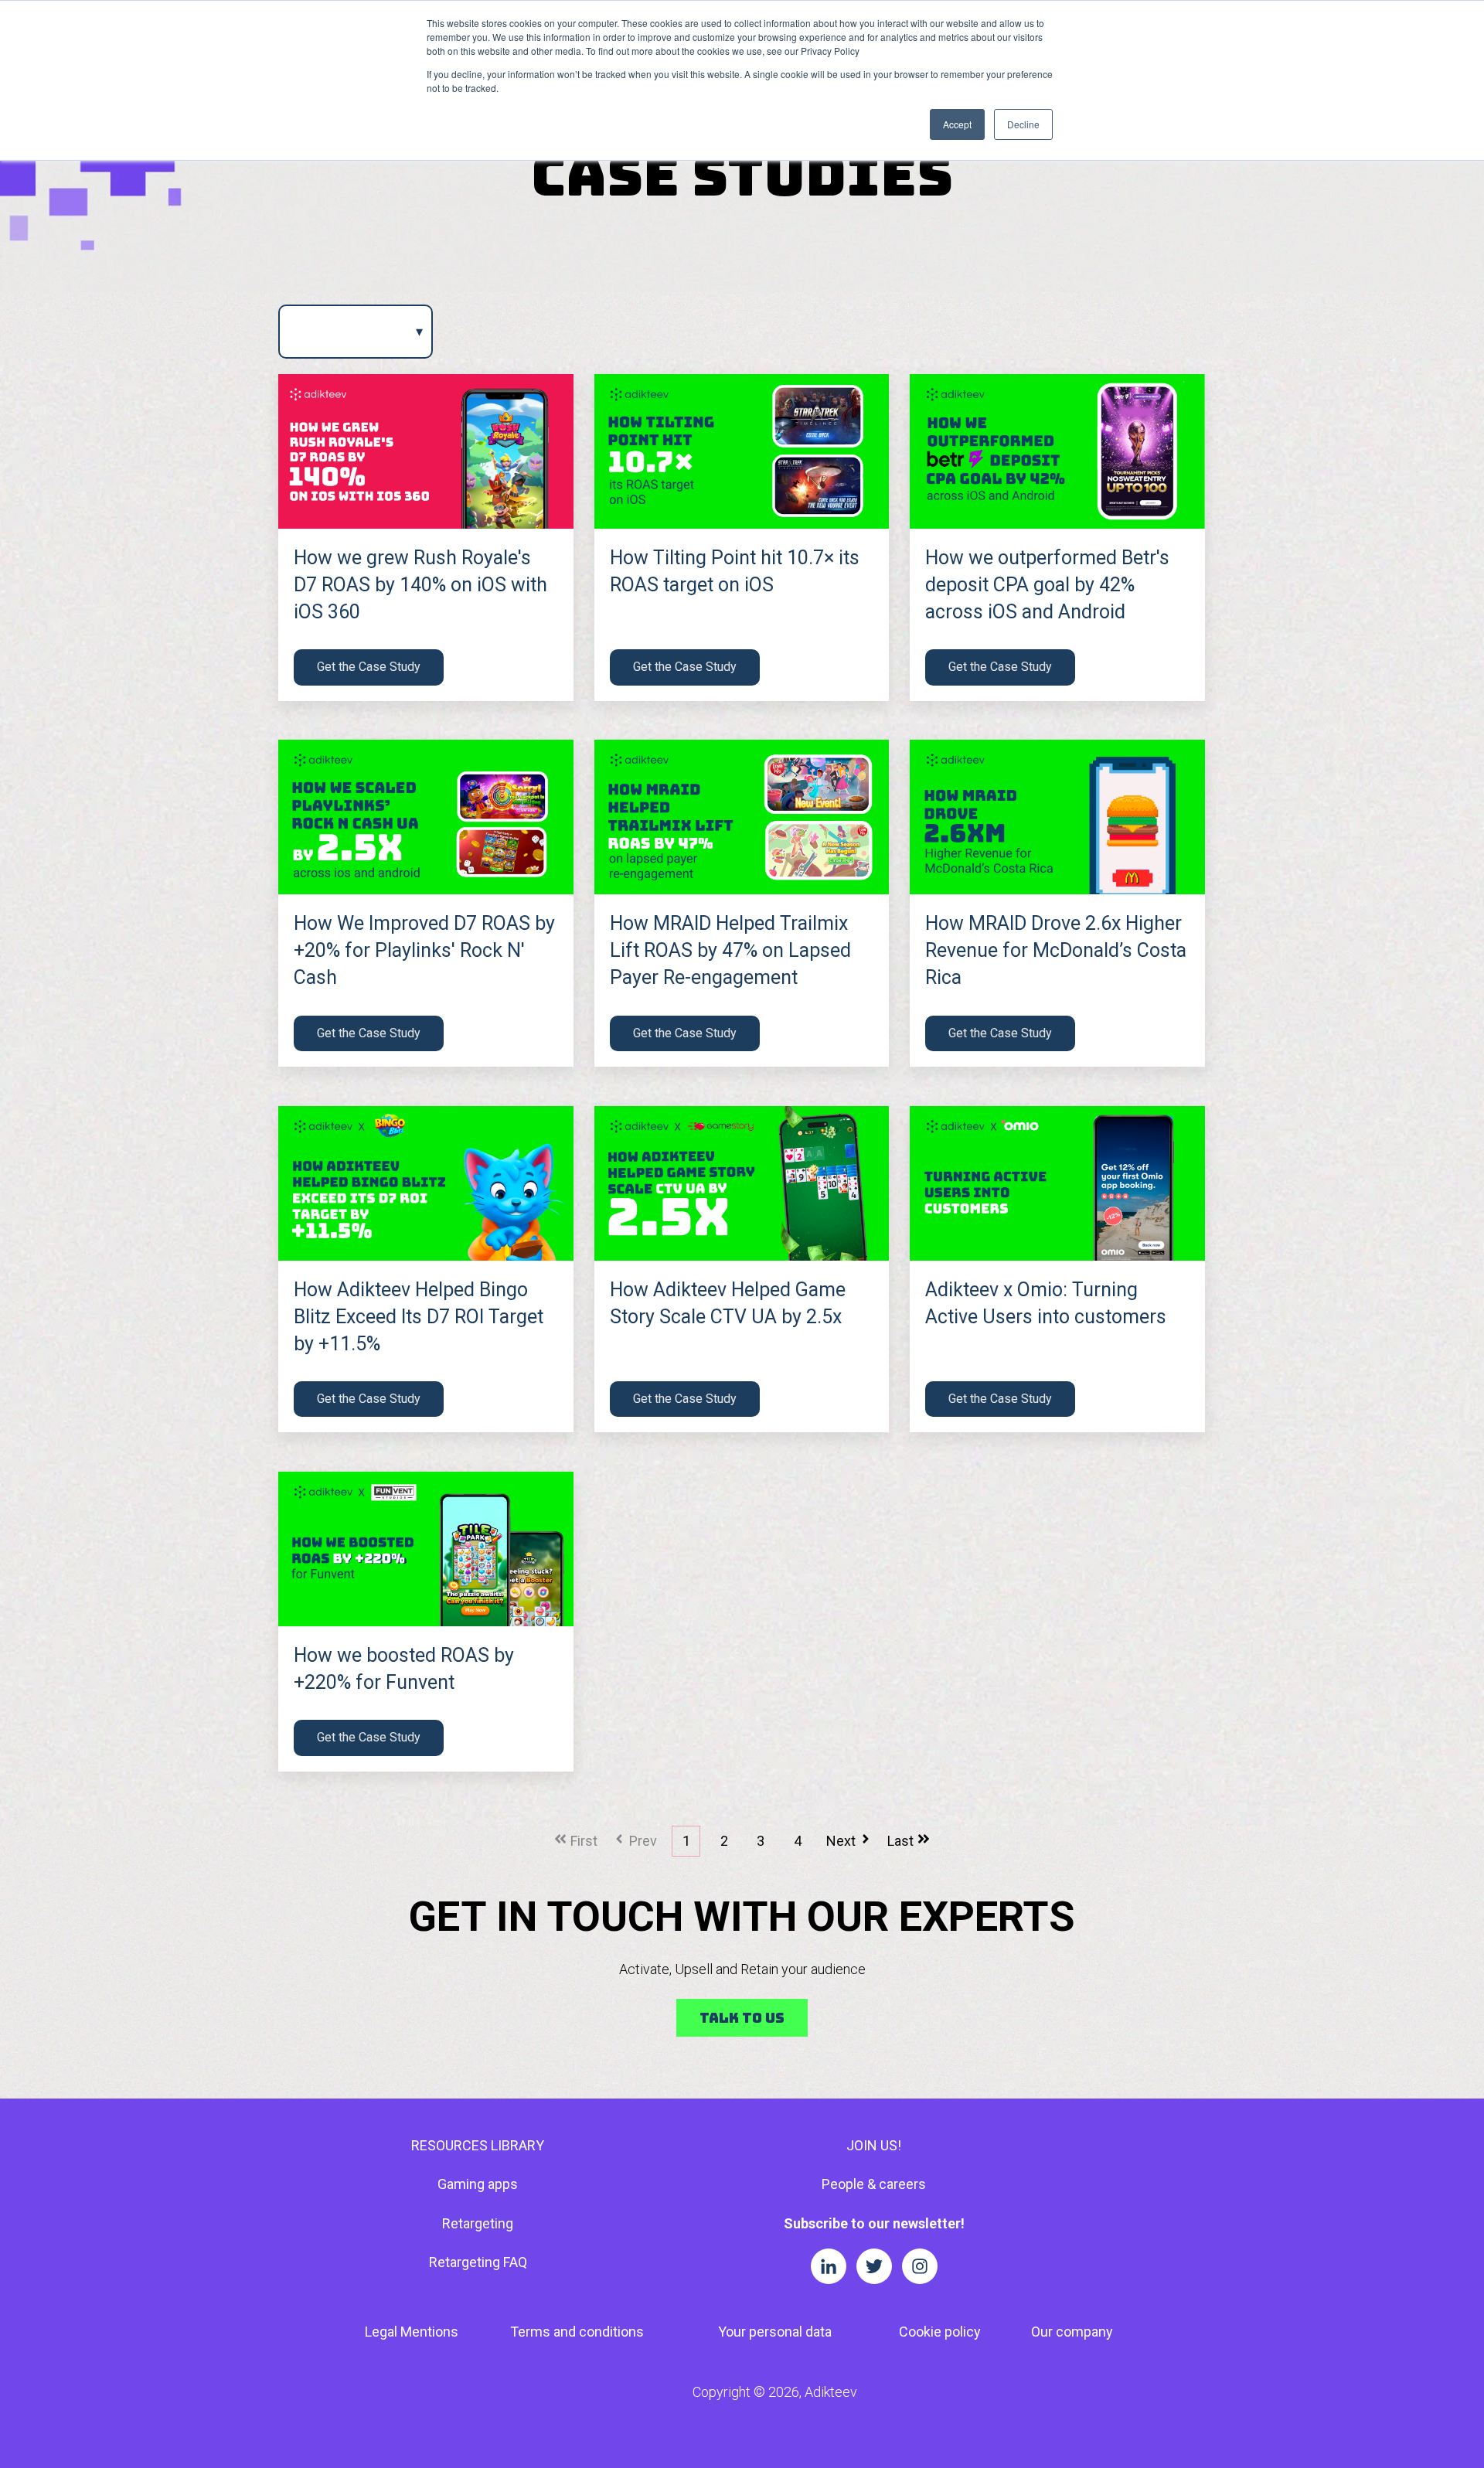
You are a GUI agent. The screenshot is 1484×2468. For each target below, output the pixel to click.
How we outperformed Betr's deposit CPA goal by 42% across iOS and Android (1047, 585)
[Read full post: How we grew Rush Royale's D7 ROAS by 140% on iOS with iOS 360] (426, 451)
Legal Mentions (412, 2332)
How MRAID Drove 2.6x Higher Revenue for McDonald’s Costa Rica (1056, 950)
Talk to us (742, 2018)
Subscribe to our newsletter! (874, 2223)
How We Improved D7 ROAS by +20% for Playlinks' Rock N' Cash (424, 950)
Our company (1072, 2332)
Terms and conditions (577, 2332)
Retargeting (478, 2223)
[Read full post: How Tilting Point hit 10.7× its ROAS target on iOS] (742, 451)
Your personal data (775, 2332)
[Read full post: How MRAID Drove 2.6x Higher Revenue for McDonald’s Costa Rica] (1057, 817)
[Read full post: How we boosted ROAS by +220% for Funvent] (426, 1549)
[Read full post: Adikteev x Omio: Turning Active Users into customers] (1057, 1183)
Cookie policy (940, 2332)
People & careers (874, 2184)
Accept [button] (957, 124)
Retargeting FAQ (478, 2262)
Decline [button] (1023, 124)
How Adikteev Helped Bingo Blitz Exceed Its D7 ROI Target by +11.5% (419, 1317)
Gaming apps (478, 2184)
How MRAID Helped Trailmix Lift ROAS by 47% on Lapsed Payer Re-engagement (730, 950)
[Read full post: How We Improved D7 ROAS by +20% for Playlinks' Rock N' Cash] (426, 817)
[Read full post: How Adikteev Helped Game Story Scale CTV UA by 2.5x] (742, 1183)
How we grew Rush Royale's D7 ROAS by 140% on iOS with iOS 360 (420, 585)
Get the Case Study (369, 667)
